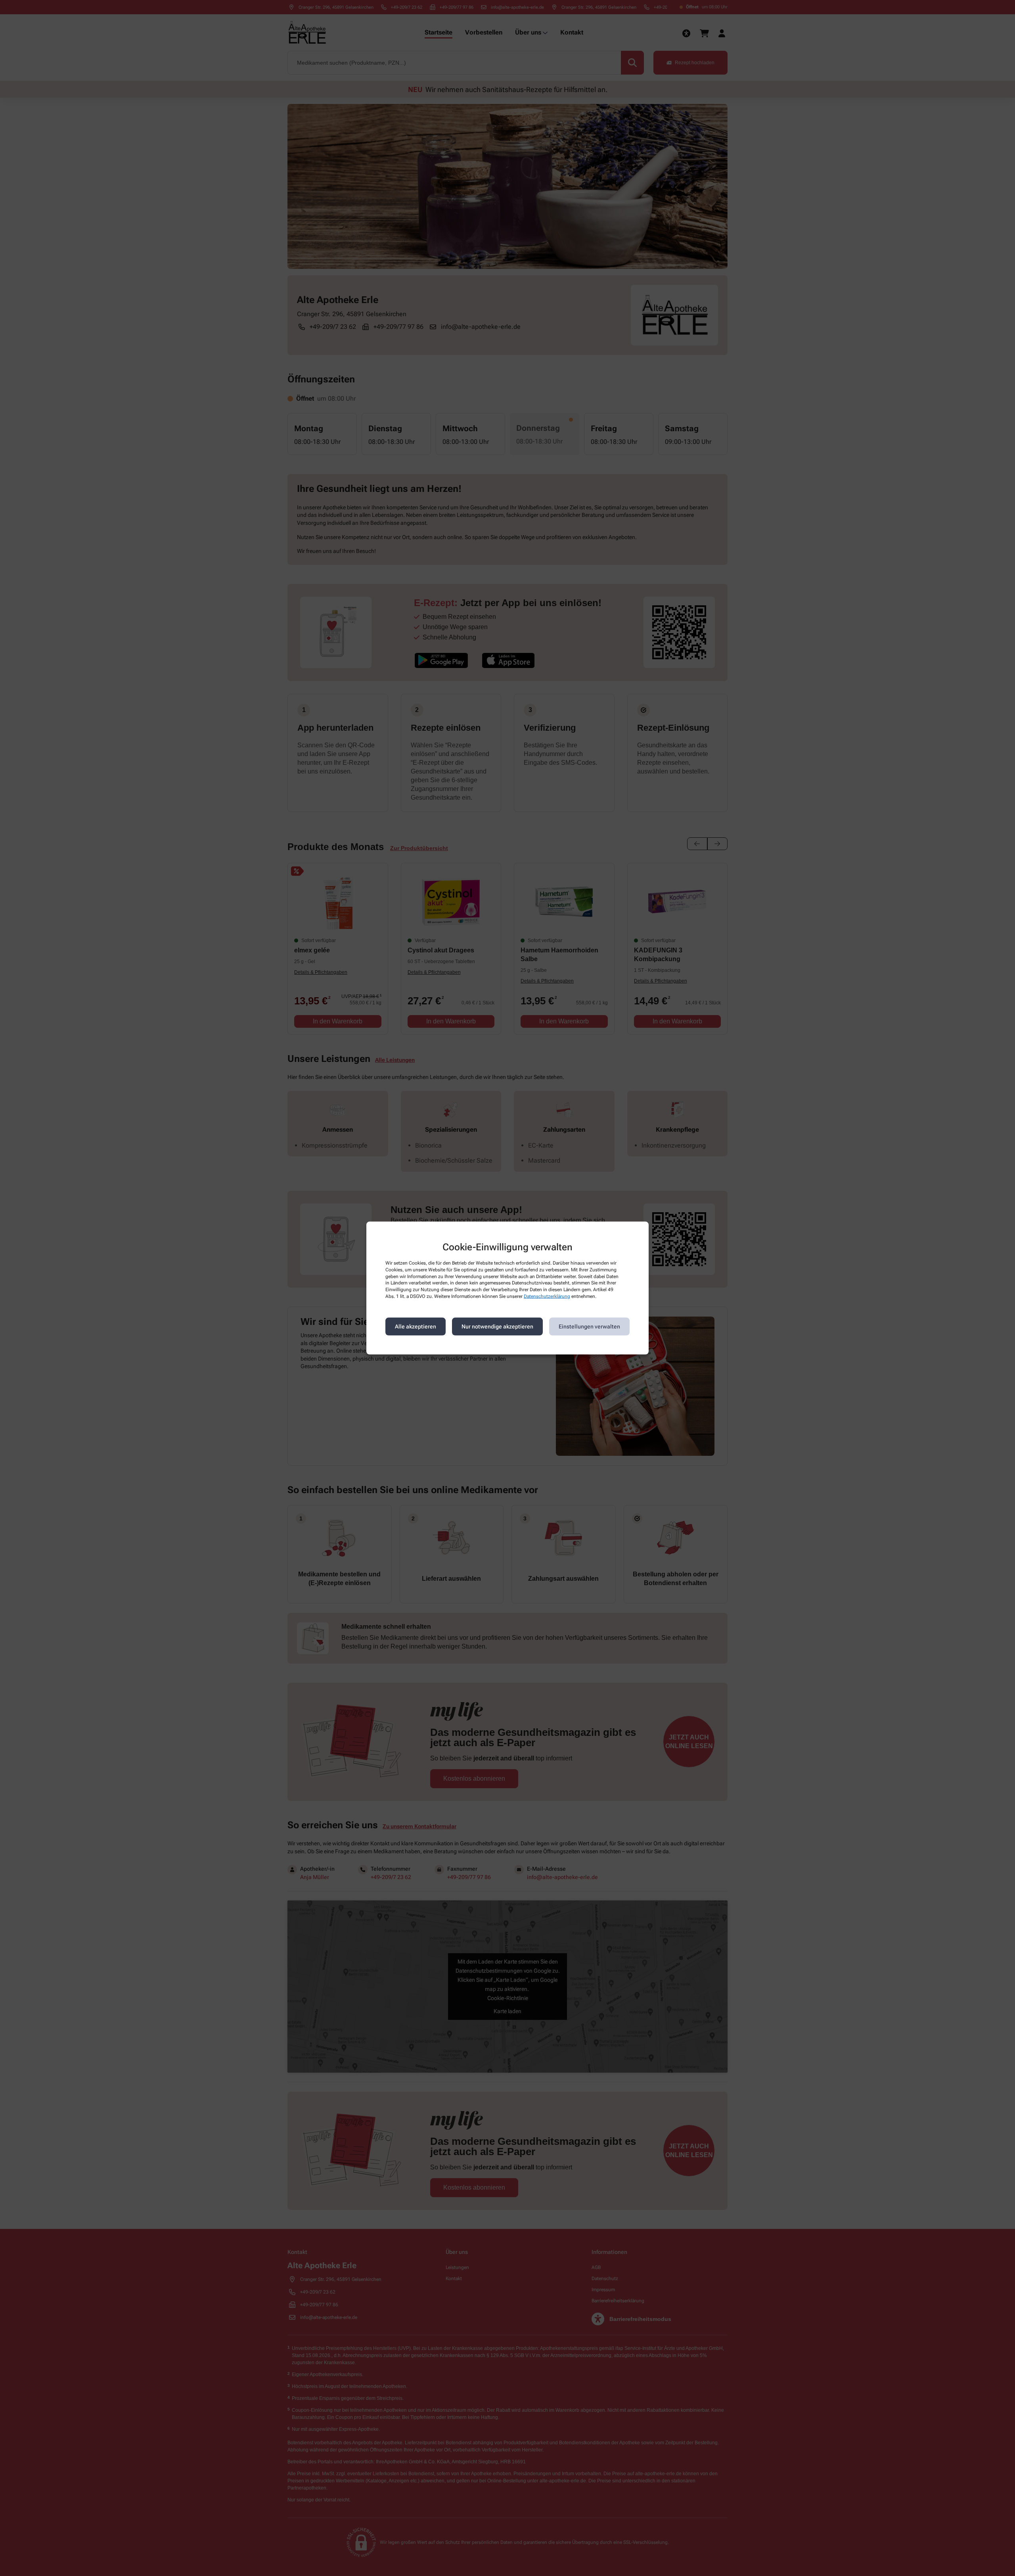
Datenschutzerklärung (547, 1296)
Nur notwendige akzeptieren (497, 1326)
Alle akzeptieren (416, 1326)
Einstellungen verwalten (589, 1326)
